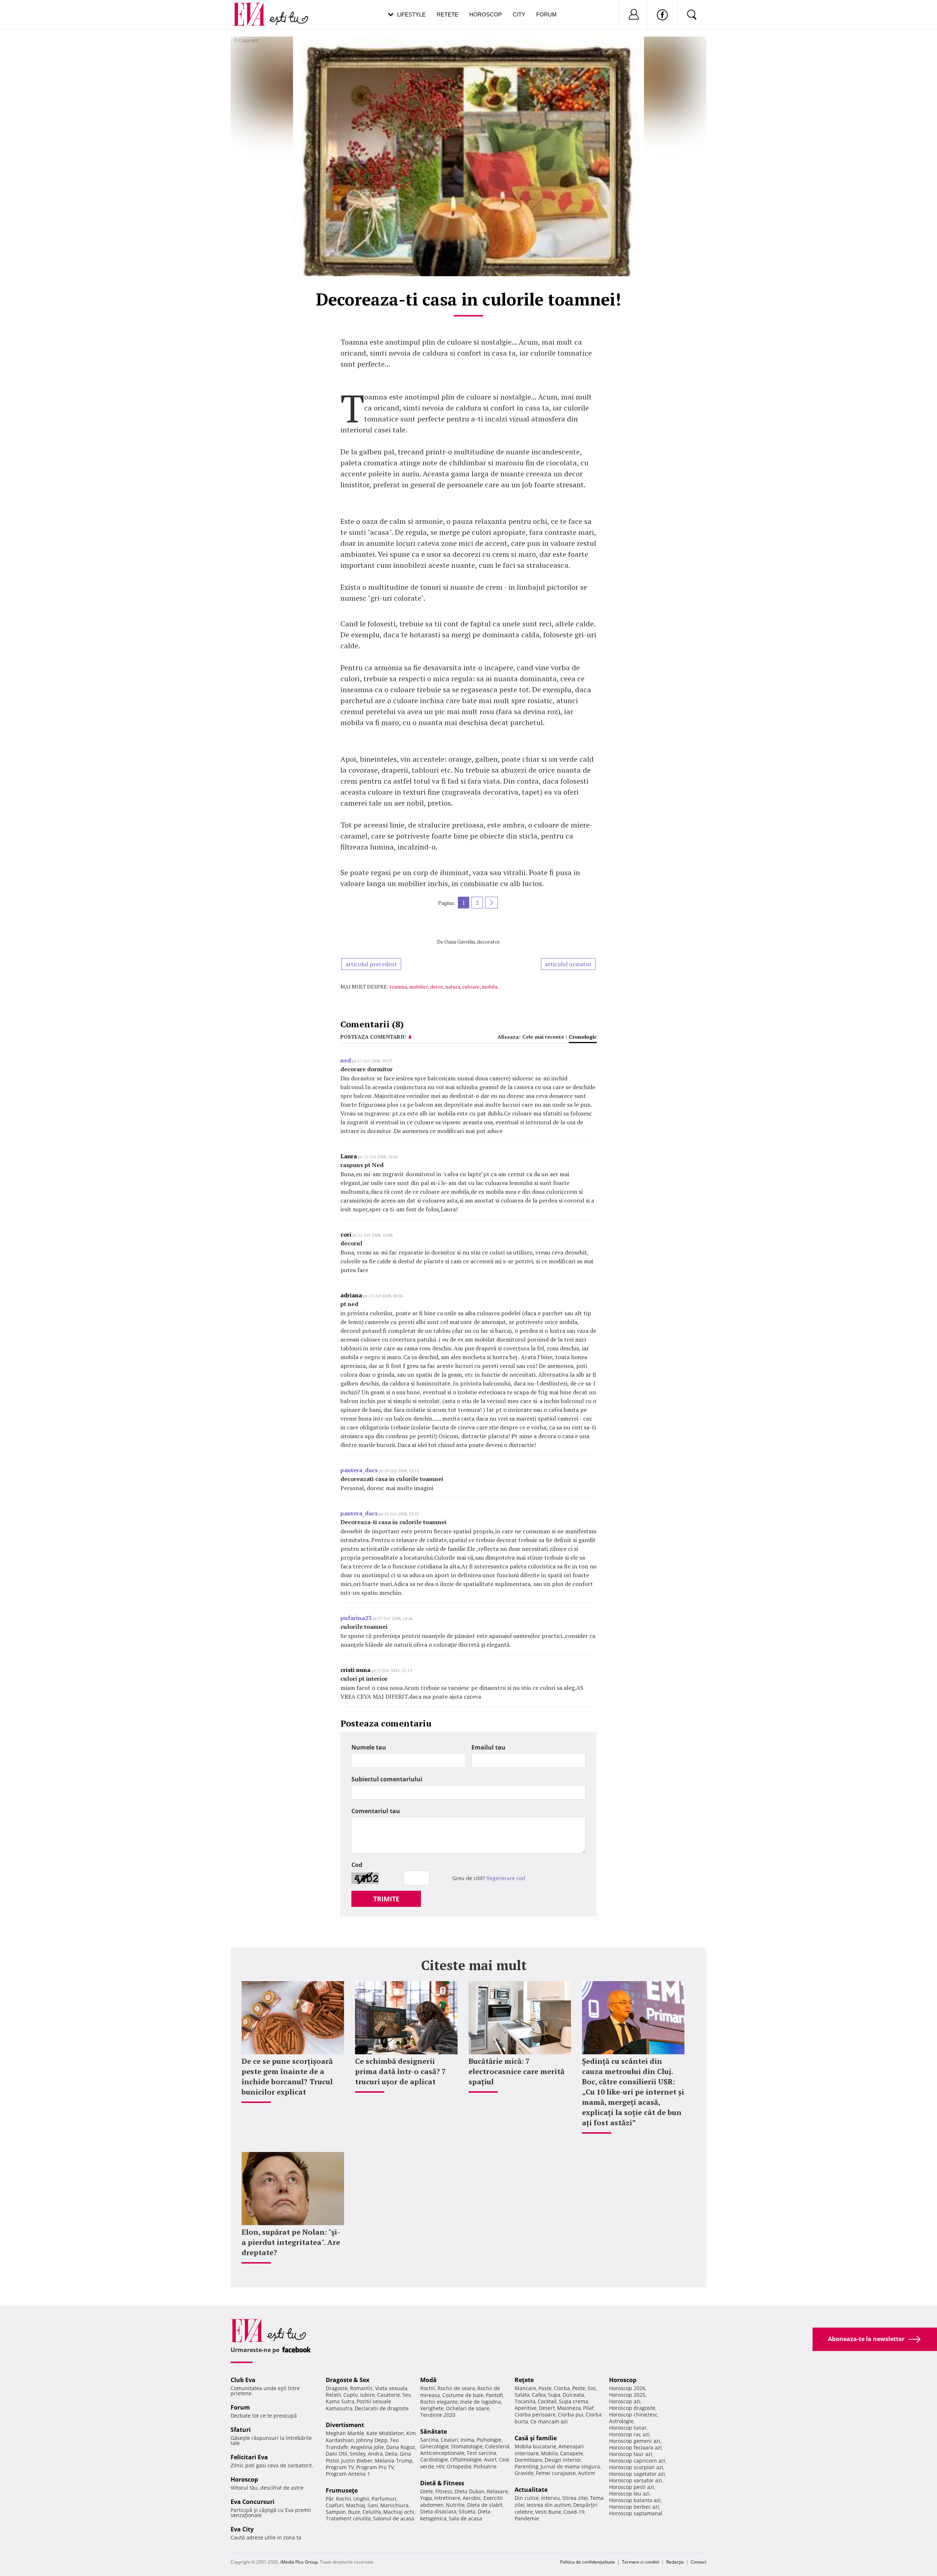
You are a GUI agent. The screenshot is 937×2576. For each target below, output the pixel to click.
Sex (406, 2395)
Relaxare (497, 2491)
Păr (330, 2499)
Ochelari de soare (468, 2408)
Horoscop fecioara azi (635, 2447)
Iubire (367, 2395)
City (519, 14)
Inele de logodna (481, 2402)
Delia (391, 2454)
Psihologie (489, 2440)
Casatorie (389, 2395)
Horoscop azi (625, 2401)
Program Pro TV (375, 2467)
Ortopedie (459, 2466)
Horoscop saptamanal (636, 2513)
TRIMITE (386, 1899)
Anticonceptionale (442, 2453)
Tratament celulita (348, 2518)
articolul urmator (568, 964)
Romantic (361, 2388)
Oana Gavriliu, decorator (472, 942)
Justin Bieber (357, 2461)
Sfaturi (241, 2430)
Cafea (539, 2395)
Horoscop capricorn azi (637, 2461)
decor (436, 987)
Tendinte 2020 (438, 2415)
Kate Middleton (385, 2433)
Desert (547, 2408)
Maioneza (569, 2408)
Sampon (336, 2512)
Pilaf (588, 2408)
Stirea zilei (575, 2498)
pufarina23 (356, 1618)
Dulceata (573, 2395)
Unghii (361, 2499)
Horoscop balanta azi (635, 2500)
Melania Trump (394, 2461)
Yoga (426, 2498)
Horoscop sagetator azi (637, 2474)
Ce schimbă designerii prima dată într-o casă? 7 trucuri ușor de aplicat (400, 2071)
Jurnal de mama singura (570, 2466)
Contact (699, 2562)
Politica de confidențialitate (587, 2562)
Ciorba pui (571, 2414)
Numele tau (369, 1747)
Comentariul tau (376, 1811)
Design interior (563, 2460)
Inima (467, 2440)
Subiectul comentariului (387, 1779)
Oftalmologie (466, 2459)
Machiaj (356, 2505)
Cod (357, 1865)
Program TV (340, 2467)
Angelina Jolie (367, 2447)
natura (453, 987)
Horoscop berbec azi (634, 2507)
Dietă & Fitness (442, 2483)
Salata (522, 2395)
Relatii (333, 2395)
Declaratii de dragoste (382, 2408)
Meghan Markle (345, 2433)
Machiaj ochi (399, 2512)
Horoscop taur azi (631, 2454)
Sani (373, 2505)
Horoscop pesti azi (632, 2487)
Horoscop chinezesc (633, 2414)
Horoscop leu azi (629, 2493)
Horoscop (486, 14)
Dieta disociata (438, 2511)
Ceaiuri (449, 2440)
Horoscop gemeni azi (635, 2441)
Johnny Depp (372, 2440)
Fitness (444, 2491)
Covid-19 (574, 2512)
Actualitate (531, 2490)
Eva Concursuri (253, 2502)
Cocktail (547, 2401)
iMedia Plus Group (299, 2562)
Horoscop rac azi (629, 2434)
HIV (440, 2466)
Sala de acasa (465, 2518)
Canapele (572, 2453)
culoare (471, 987)
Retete (447, 14)
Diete (427, 2491)
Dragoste (337, 2388)
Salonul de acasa (394, 2518)
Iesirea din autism (549, 2505)
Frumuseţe (342, 2490)
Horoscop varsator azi (636, 2480)
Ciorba (562, 2388)
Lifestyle (411, 14)
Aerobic (472, 2498)
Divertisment (345, 2425)
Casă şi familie (536, 2438)
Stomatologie (467, 2446)
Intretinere (447, 2498)
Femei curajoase (556, 2473)
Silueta (467, 2511)
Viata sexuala (391, 2388)
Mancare (525, 2388)
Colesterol (497, 2446)
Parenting (527, 2466)
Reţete (524, 2380)
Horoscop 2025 (627, 2395)
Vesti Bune (548, 2512)
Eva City (242, 2529)
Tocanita (525, 2401)
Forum (546, 14)
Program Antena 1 (348, 2474)
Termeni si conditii (641, 2562)
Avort (490, 2459)
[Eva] (253, 9)
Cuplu (351, 2395)
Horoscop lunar (628, 2428)
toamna (398, 987)
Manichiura (394, 2505)
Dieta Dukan (470, 2491)
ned (346, 1060)
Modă (428, 2380)
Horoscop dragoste (632, 2408)
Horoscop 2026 (627, 2388)
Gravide (524, 2473)
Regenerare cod (506, 1878)
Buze (354, 2512)
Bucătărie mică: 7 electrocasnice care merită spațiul (516, 2071)
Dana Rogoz (401, 2447)
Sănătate (434, 2431)
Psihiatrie (485, 2466)
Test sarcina (481, 2453)
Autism (587, 2473)
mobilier (419, 987)
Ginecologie (434, 2446)
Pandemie (527, 2518)
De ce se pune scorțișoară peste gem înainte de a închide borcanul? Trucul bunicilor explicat (287, 2076)
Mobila (549, 2453)
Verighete (432, 2408)
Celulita (372, 2512)
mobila (490, 987)
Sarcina (429, 2440)
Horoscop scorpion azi (636, 2467)
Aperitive (526, 2408)
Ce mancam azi (549, 2421)
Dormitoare (529, 2460)
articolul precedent (371, 964)
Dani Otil (337, 2454)
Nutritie (455, 2505)
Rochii (344, 2499)
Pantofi (494, 2395)
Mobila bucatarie (535, 2446)
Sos (592, 2388)
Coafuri (335, 2505)
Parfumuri (384, 2499)
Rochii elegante (439, 2402)
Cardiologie (434, 2459)
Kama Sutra (340, 2401)
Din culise (527, 2498)
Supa (554, 2395)
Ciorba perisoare (535, 2414)
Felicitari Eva (249, 2457)
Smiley (358, 2454)
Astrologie (621, 2421)
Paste (545, 2388)
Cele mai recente (543, 1037)
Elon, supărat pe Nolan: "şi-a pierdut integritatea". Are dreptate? (291, 2242)
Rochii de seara (456, 2388)
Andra (375, 2454)
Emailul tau (488, 1747)
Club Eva (243, 2380)
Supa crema (574, 2401)
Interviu (550, 2498)
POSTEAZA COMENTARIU (373, 1037)
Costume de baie (463, 2395)
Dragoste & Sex (348, 2380)
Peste (579, 2388)
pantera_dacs (359, 1470)
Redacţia (675, 2562)
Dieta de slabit (485, 2505)
